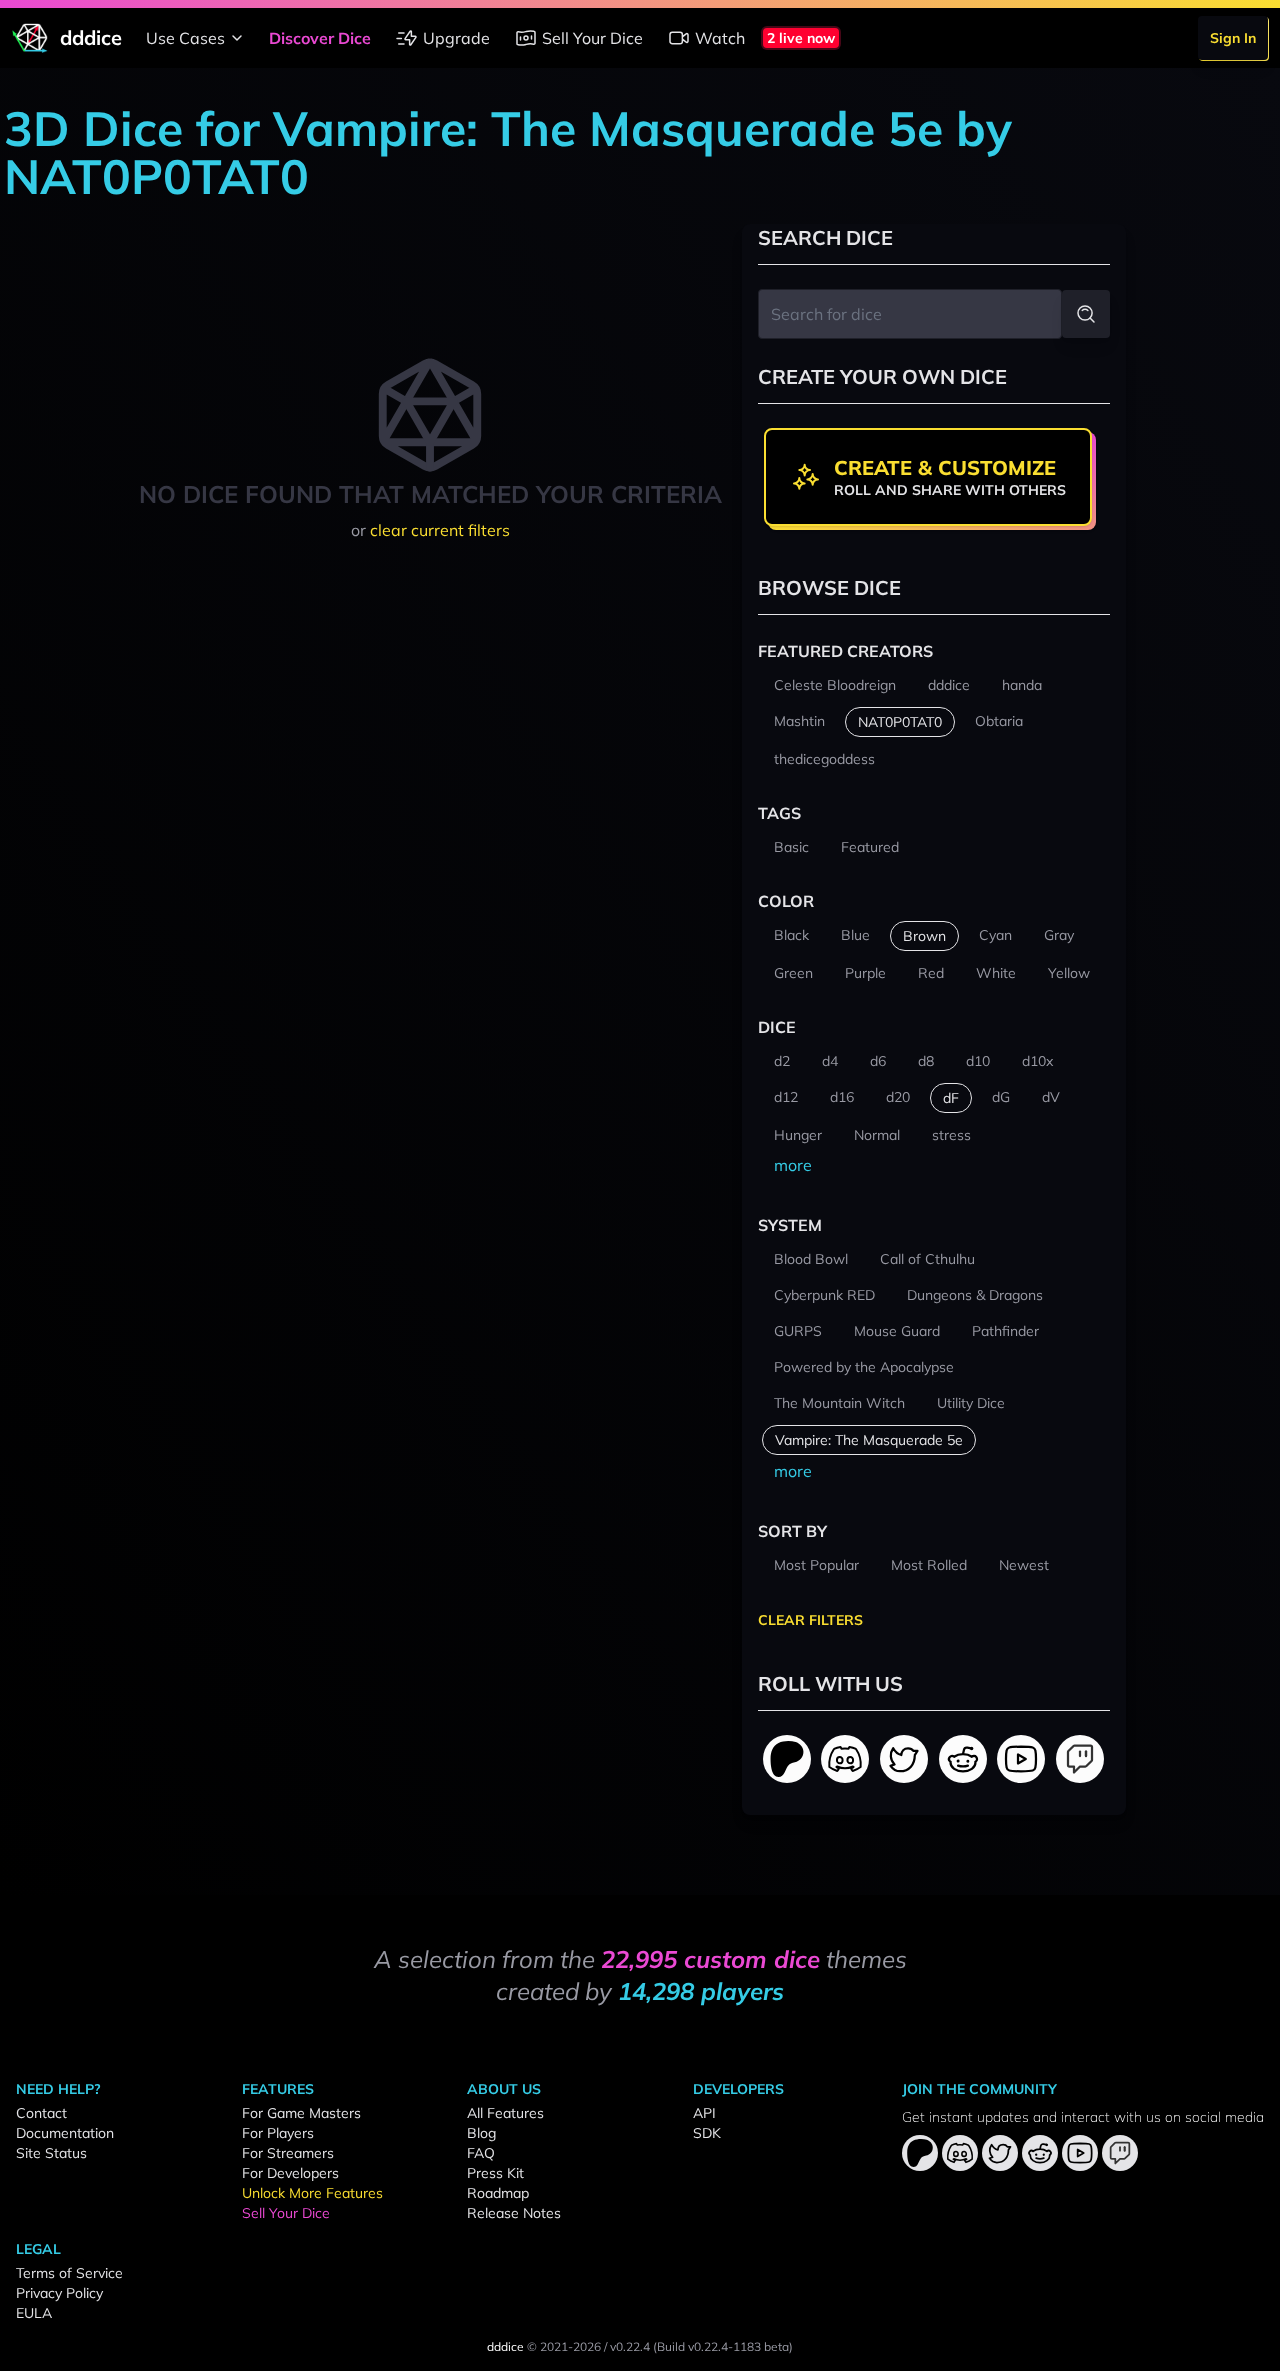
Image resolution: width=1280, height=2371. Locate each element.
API (704, 2113)
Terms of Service (69, 2273)
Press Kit (495, 2173)
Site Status (51, 2153)
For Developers (290, 2173)
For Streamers (288, 2153)
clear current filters (440, 530)
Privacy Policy (59, 2293)
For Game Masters (301, 2113)
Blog (481, 2133)
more (793, 1165)
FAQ (481, 2153)
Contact (41, 2113)
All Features (505, 2113)
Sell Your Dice (592, 38)
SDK (707, 2133)
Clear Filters (810, 1620)
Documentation (65, 2133)
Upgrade (456, 38)
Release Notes (514, 2213)
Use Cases (185, 38)
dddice (505, 2346)
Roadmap (498, 2193)
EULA (34, 2313)
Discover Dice (320, 38)
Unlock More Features (312, 2193)
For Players (278, 2133)
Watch (720, 38)
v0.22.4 (630, 2346)
